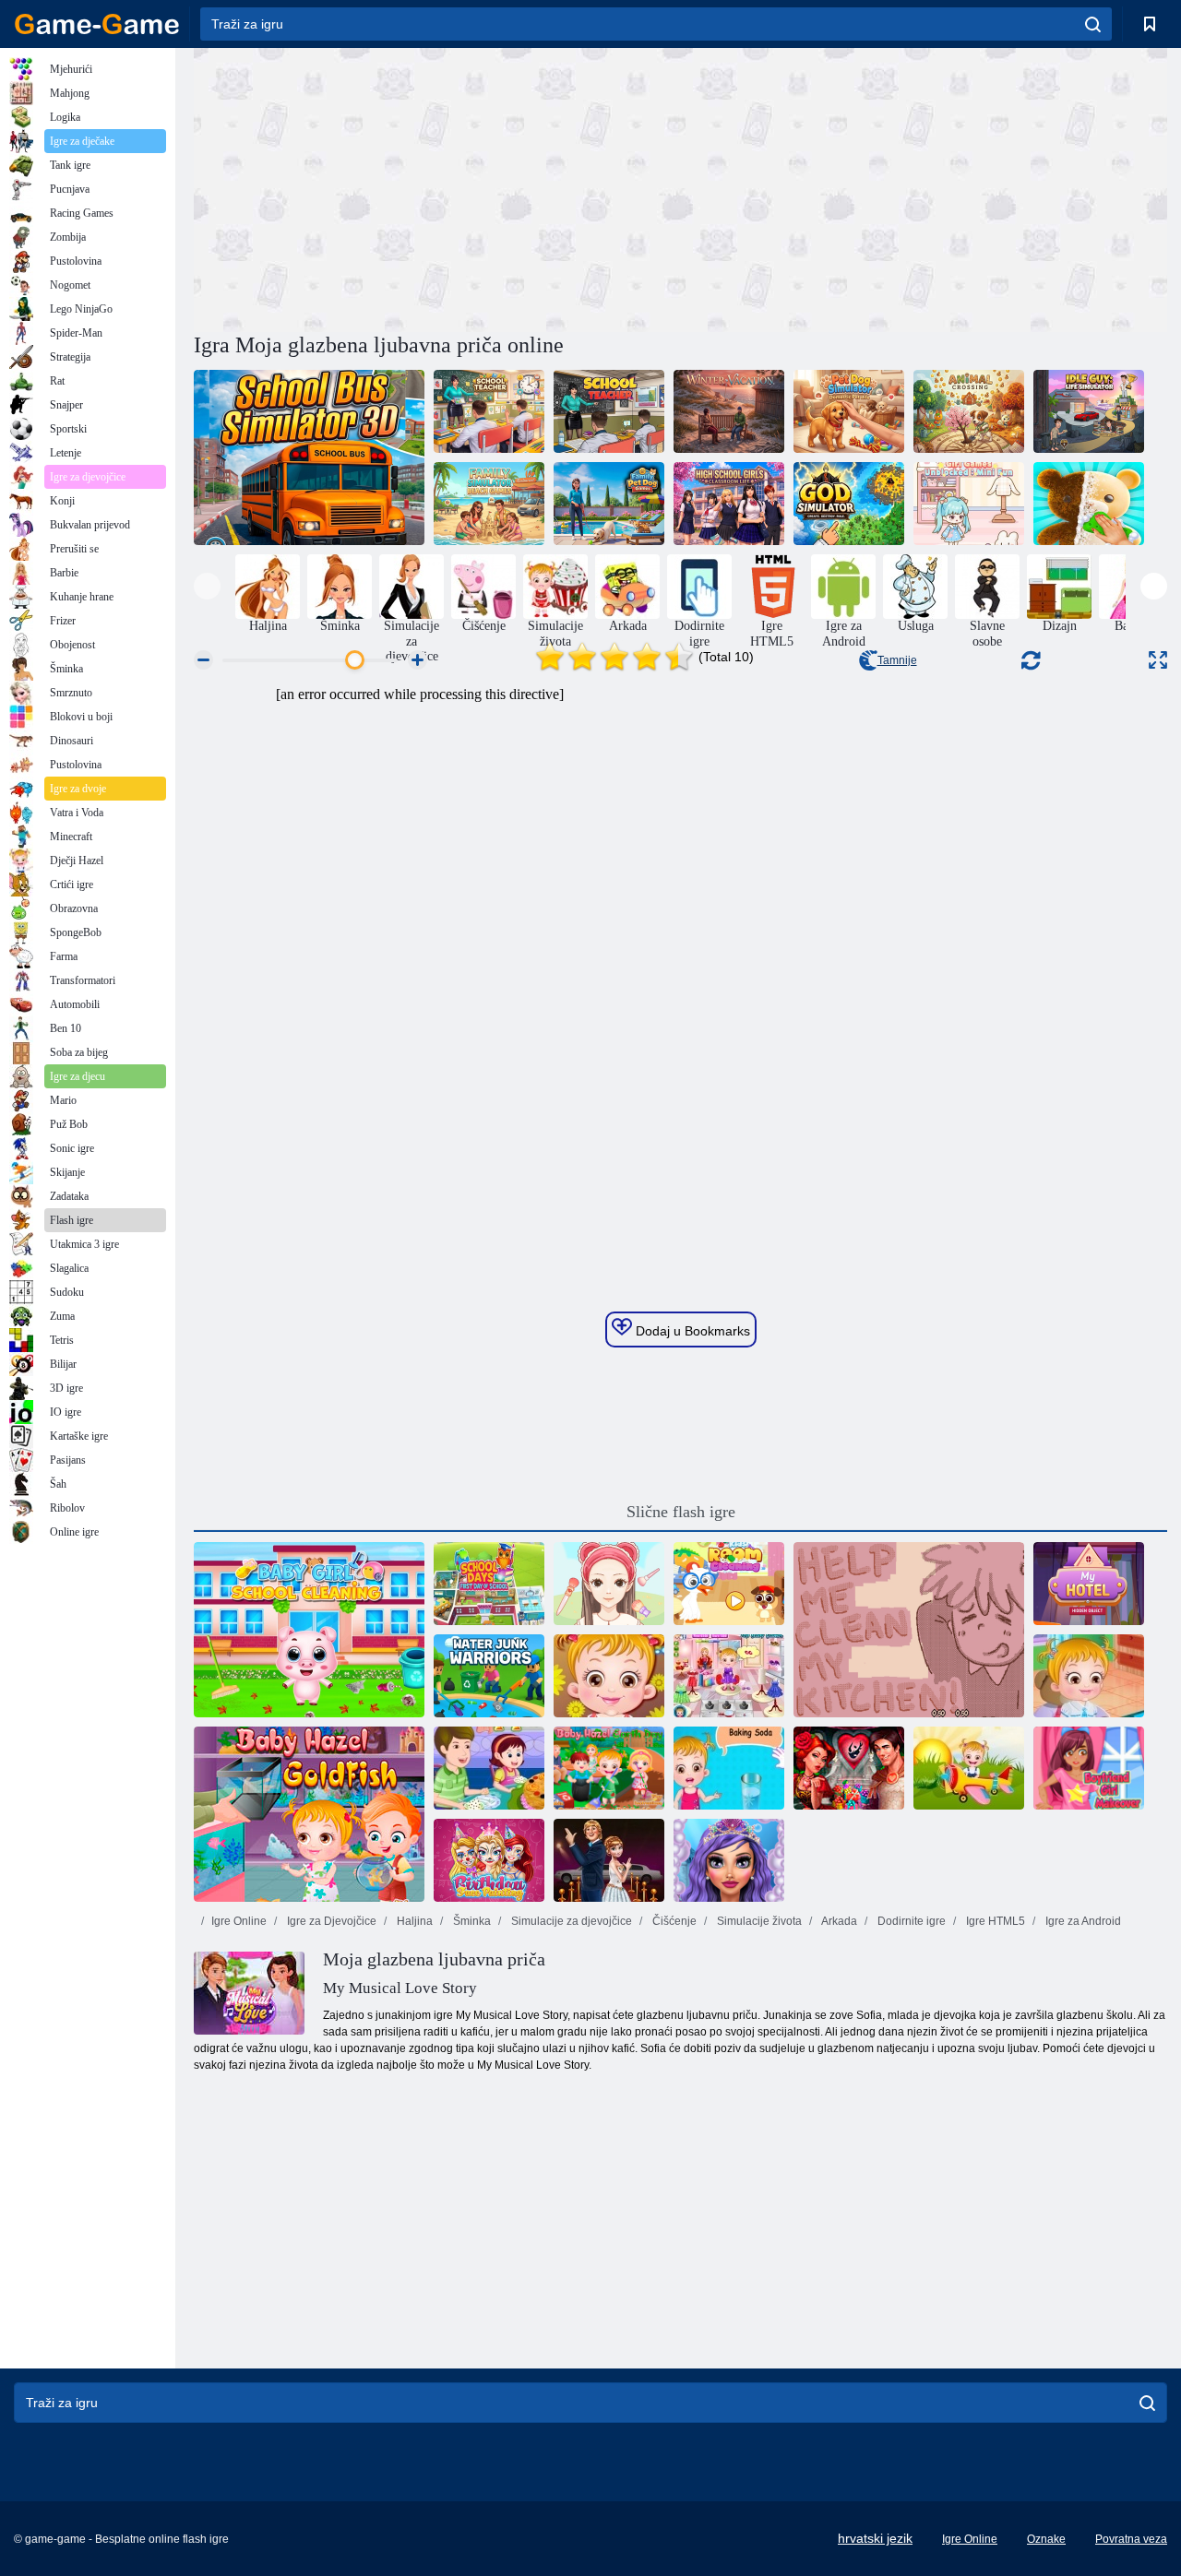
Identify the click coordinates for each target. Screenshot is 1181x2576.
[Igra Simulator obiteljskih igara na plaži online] (489, 504)
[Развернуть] (1158, 660)
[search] (1093, 24)
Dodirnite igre (910, 1921)
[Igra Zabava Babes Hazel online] (609, 1676)
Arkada (838, 1921)
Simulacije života (758, 1921)
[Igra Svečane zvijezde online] (609, 1860)
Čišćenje (673, 1921)
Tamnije (897, 660)
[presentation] (207, 586)
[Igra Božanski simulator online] (849, 504)
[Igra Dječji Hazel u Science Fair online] (729, 1768)
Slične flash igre (681, 1512)
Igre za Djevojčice (330, 1921)
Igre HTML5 (994, 1921)
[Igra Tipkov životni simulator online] (1089, 411)
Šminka (471, 1921)
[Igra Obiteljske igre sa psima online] (609, 504)
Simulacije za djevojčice (570, 1921)
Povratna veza (1131, 2539)
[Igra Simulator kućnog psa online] (849, 411)
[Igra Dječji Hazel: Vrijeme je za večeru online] (969, 1768)
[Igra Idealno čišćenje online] (1089, 504)
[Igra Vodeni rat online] (489, 1676)
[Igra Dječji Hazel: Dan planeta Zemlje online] (609, 1768)
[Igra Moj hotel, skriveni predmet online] (1089, 1584)
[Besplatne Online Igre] (97, 24)
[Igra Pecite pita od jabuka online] (489, 1768)
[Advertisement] (437, 187)
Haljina (413, 1921)
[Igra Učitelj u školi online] (489, 411)
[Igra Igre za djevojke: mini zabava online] (969, 504)
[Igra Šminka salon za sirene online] (729, 1860)
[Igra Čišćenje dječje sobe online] (729, 1584)
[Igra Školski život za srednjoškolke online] (729, 504)
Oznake (1046, 2539)
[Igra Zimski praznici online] (729, 411)
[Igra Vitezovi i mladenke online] (849, 1768)
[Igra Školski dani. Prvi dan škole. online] (489, 1584)
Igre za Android (1082, 1921)
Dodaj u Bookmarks (691, 1331)
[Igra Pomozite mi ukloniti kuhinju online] (909, 1630)
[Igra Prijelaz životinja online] (969, 411)
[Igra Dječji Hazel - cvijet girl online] (729, 1676)
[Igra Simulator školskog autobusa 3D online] (309, 457)
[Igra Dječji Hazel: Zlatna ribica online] (309, 1814)
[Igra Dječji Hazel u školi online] (1089, 1676)
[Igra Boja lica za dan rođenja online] (489, 1860)
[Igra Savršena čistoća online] (609, 1584)
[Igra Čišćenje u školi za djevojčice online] (309, 1630)
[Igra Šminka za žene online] (1089, 1768)
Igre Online (239, 1921)
